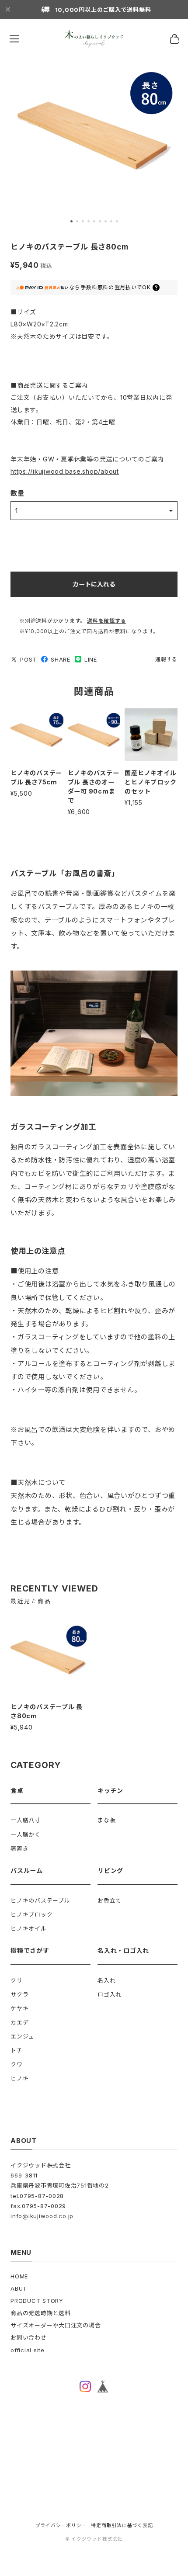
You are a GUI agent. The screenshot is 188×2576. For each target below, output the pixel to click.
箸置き (19, 1848)
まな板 (106, 1820)
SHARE (61, 659)
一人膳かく (26, 1834)
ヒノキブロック (31, 1914)
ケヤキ (19, 2008)
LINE (91, 659)
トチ (17, 2050)
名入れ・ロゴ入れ (123, 1950)
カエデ (19, 2022)
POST (28, 659)
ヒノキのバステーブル (40, 1900)
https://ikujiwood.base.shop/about (65, 471)
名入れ (106, 1980)
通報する (166, 659)
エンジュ (22, 2036)
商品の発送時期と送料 (41, 2313)
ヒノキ (19, 2078)
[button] (71, 221)
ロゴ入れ (110, 1994)
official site (28, 2350)
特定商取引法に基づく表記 (122, 2526)
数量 (17, 493)
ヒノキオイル (29, 1928)
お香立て (110, 1900)
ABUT (19, 2288)
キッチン (110, 1791)
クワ (17, 2064)
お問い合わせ (29, 2337)
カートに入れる (94, 584)
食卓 (17, 1791)
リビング (110, 1870)
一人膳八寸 (26, 1820)
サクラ (19, 1994)
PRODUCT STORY (37, 2301)
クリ (17, 1980)
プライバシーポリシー (61, 2526)
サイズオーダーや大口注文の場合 (56, 2325)
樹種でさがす (30, 1950)
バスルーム (27, 1870)
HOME (19, 2276)
